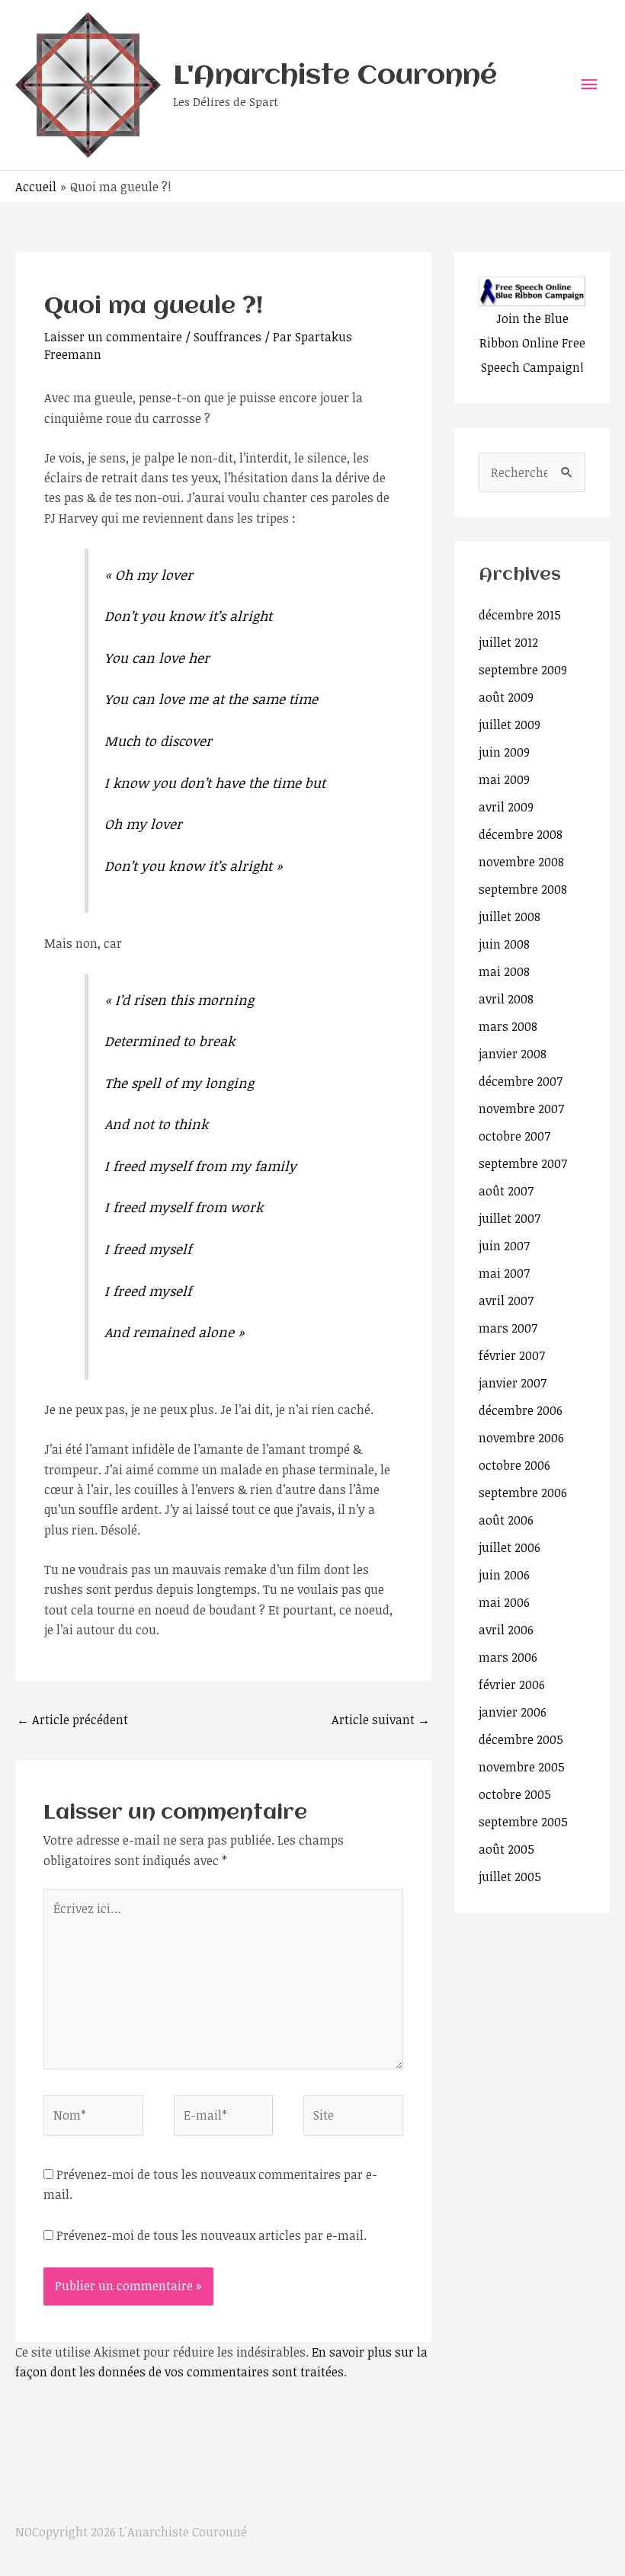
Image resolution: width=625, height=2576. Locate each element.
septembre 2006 (523, 1493)
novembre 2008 (521, 862)
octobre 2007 (514, 1136)
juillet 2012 (508, 642)
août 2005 (506, 1849)
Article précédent (72, 1720)
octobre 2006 (514, 1465)
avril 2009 (506, 807)
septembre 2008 (523, 889)
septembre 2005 (523, 1822)
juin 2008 (504, 944)
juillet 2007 (510, 1218)
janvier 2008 (513, 1054)
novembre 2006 (521, 1438)
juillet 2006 (510, 1547)
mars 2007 (508, 1328)
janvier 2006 (513, 1712)
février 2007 (512, 1355)
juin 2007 (504, 1246)
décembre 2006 (521, 1410)
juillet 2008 (510, 917)
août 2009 (506, 697)
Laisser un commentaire (113, 337)
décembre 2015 (520, 615)
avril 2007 (506, 1301)
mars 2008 (508, 1026)
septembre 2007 (523, 1163)
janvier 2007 (513, 1383)
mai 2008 (504, 971)
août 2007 (506, 1191)
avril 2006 (506, 1630)
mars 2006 (508, 1657)
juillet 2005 (510, 1877)
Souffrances (228, 337)
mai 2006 (504, 1602)
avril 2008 (506, 999)
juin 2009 (504, 752)
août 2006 (506, 1520)
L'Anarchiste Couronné (335, 76)
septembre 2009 (523, 670)
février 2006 (512, 1685)
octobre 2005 (515, 1794)
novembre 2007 (521, 1109)
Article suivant (381, 1720)
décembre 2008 (521, 834)
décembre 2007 (521, 1081)
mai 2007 (504, 1273)
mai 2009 (504, 779)
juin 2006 (504, 1575)
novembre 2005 (522, 1767)
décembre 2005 (521, 1739)
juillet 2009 (510, 725)
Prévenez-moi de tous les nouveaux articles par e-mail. (212, 2235)
